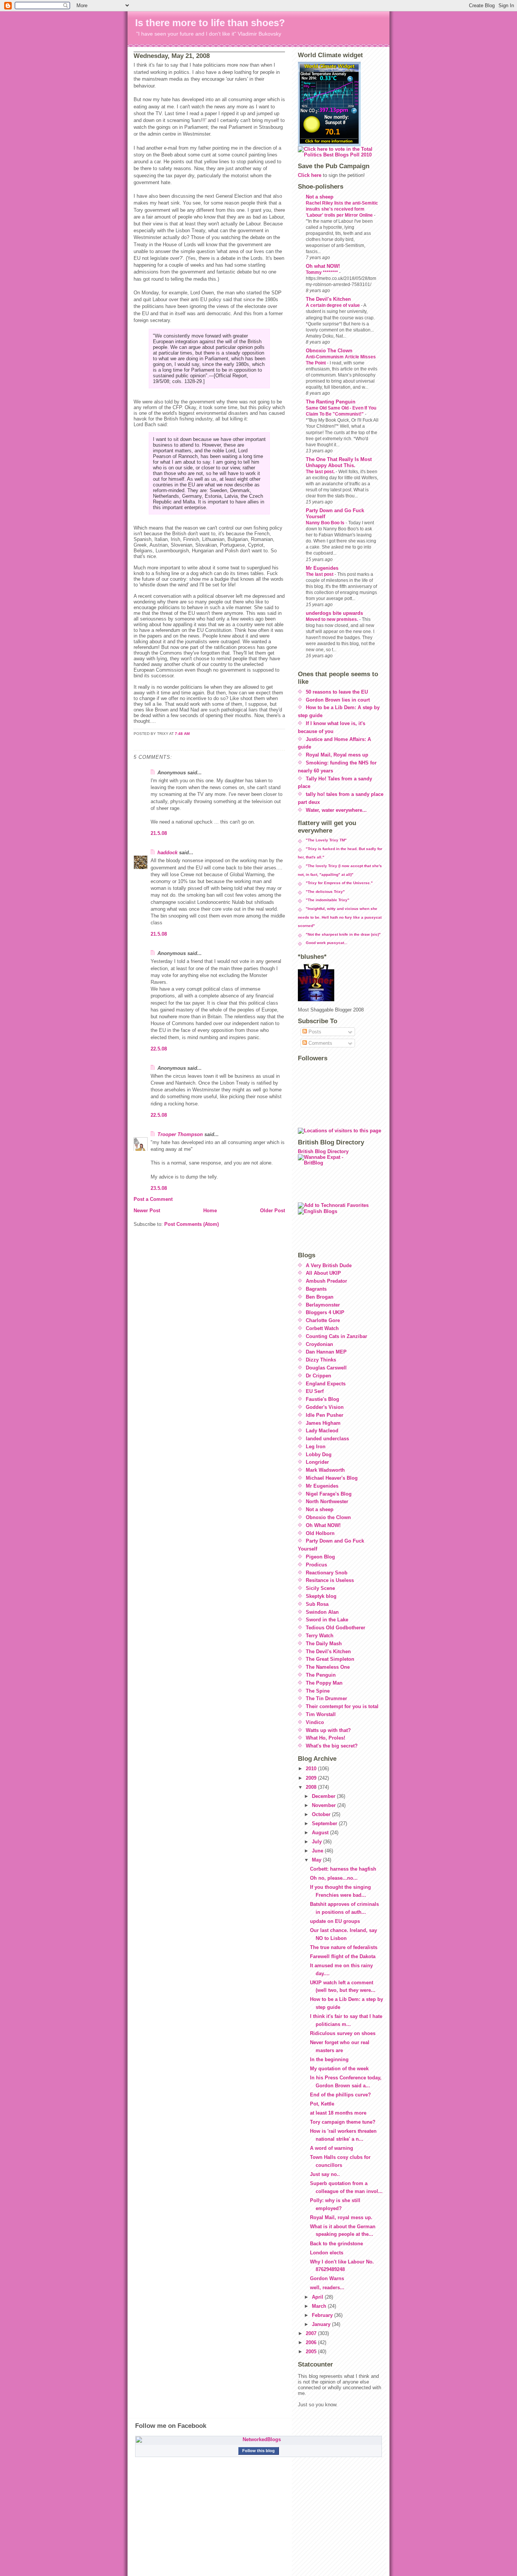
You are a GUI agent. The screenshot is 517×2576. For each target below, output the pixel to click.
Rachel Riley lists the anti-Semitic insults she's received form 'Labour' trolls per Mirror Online (342, 209)
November (325, 1805)
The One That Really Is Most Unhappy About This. (339, 462)
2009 (312, 1778)
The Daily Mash (324, 1644)
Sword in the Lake (327, 1620)
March (320, 2306)
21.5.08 (159, 833)
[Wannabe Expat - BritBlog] (341, 1178)
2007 (312, 2333)
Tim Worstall (321, 1714)
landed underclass (327, 1439)
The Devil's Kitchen (328, 299)
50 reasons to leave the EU (337, 692)
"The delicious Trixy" (325, 892)
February (323, 2315)
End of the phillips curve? (340, 2095)
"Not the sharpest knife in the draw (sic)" (343, 934)
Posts (314, 1032)
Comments (320, 1043)
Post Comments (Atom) (192, 1224)
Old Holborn (320, 1533)
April (318, 2297)
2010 (312, 1769)
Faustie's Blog (322, 1399)
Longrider (317, 1462)
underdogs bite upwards (334, 613)
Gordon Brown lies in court (338, 700)
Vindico (315, 1722)
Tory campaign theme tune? (343, 2122)
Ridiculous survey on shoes (343, 2033)
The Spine (318, 1691)
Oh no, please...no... (334, 1878)
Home (210, 1211)
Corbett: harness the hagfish (343, 1869)
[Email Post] (134, 743)
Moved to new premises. (332, 619)
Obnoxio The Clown (329, 351)
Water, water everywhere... (336, 810)
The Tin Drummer (326, 1698)
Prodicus (316, 1565)
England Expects (326, 1384)
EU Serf (315, 1391)
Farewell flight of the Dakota (343, 1956)
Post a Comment (153, 1199)
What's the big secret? (332, 1746)
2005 (312, 2352)
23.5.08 (159, 1188)
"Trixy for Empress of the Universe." (339, 883)
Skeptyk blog (321, 1596)
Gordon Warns (327, 2278)
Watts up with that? (328, 1730)
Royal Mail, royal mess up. (341, 2217)
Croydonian (319, 1344)
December (324, 1796)
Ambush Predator (326, 1281)
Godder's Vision (325, 1407)
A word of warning (332, 2148)
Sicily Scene (320, 1588)
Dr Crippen (318, 1376)
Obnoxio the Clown (328, 1517)
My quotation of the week (339, 2069)
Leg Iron (316, 1447)
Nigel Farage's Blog (329, 1494)
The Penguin (321, 1675)
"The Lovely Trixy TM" (326, 840)
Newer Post (147, 1211)
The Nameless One (328, 1667)
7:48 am (182, 734)
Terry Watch (320, 1636)
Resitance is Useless (330, 1580)
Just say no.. (325, 2174)
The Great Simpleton (330, 1659)
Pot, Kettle (322, 2104)
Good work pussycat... (327, 943)
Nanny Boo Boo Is (326, 523)
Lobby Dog (319, 1454)
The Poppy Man (324, 1683)
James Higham (323, 1423)
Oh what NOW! (323, 266)
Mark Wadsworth (325, 1470)
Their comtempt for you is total (342, 1706)
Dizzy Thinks (321, 1360)
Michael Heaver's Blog (332, 1478)
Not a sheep (320, 197)
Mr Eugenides (322, 568)
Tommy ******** (322, 272)
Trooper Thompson (180, 1134)
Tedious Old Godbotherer (336, 1628)
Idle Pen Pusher (325, 1415)
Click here (310, 175)
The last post (320, 574)
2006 (312, 2342)
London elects (327, 2253)
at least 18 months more (338, 2113)
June (318, 1851)
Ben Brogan (320, 1297)
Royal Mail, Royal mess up (337, 755)
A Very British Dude (329, 1265)
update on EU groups (335, 1921)
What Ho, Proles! (325, 1738)
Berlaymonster (323, 1305)
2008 (312, 1787)
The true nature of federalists (344, 1947)
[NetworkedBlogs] (258, 2440)
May (317, 1860)
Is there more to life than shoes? (210, 23)
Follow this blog (258, 2451)
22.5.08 (159, 1049)
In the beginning (329, 2059)
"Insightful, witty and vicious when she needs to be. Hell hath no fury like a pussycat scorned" (340, 917)
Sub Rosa (317, 1604)
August (321, 1833)
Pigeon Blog (320, 1557)
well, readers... (327, 2288)
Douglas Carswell (326, 1368)
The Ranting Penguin (331, 402)
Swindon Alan (322, 1612)
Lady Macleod (322, 1431)
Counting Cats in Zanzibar (336, 1336)
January (322, 2324)
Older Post (273, 1211)
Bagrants (316, 1289)
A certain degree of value (333, 305)
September (325, 1823)
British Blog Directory (323, 1151)
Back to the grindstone (336, 2244)
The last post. (321, 472)
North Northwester (327, 1501)
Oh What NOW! (323, 1525)
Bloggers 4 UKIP (325, 1312)
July (318, 1842)
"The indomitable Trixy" (328, 900)
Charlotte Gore (323, 1320)
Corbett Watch (322, 1328)
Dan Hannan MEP (326, 1352)
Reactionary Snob (327, 1573)
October (322, 1814)
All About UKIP (323, 1273)
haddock (167, 853)
